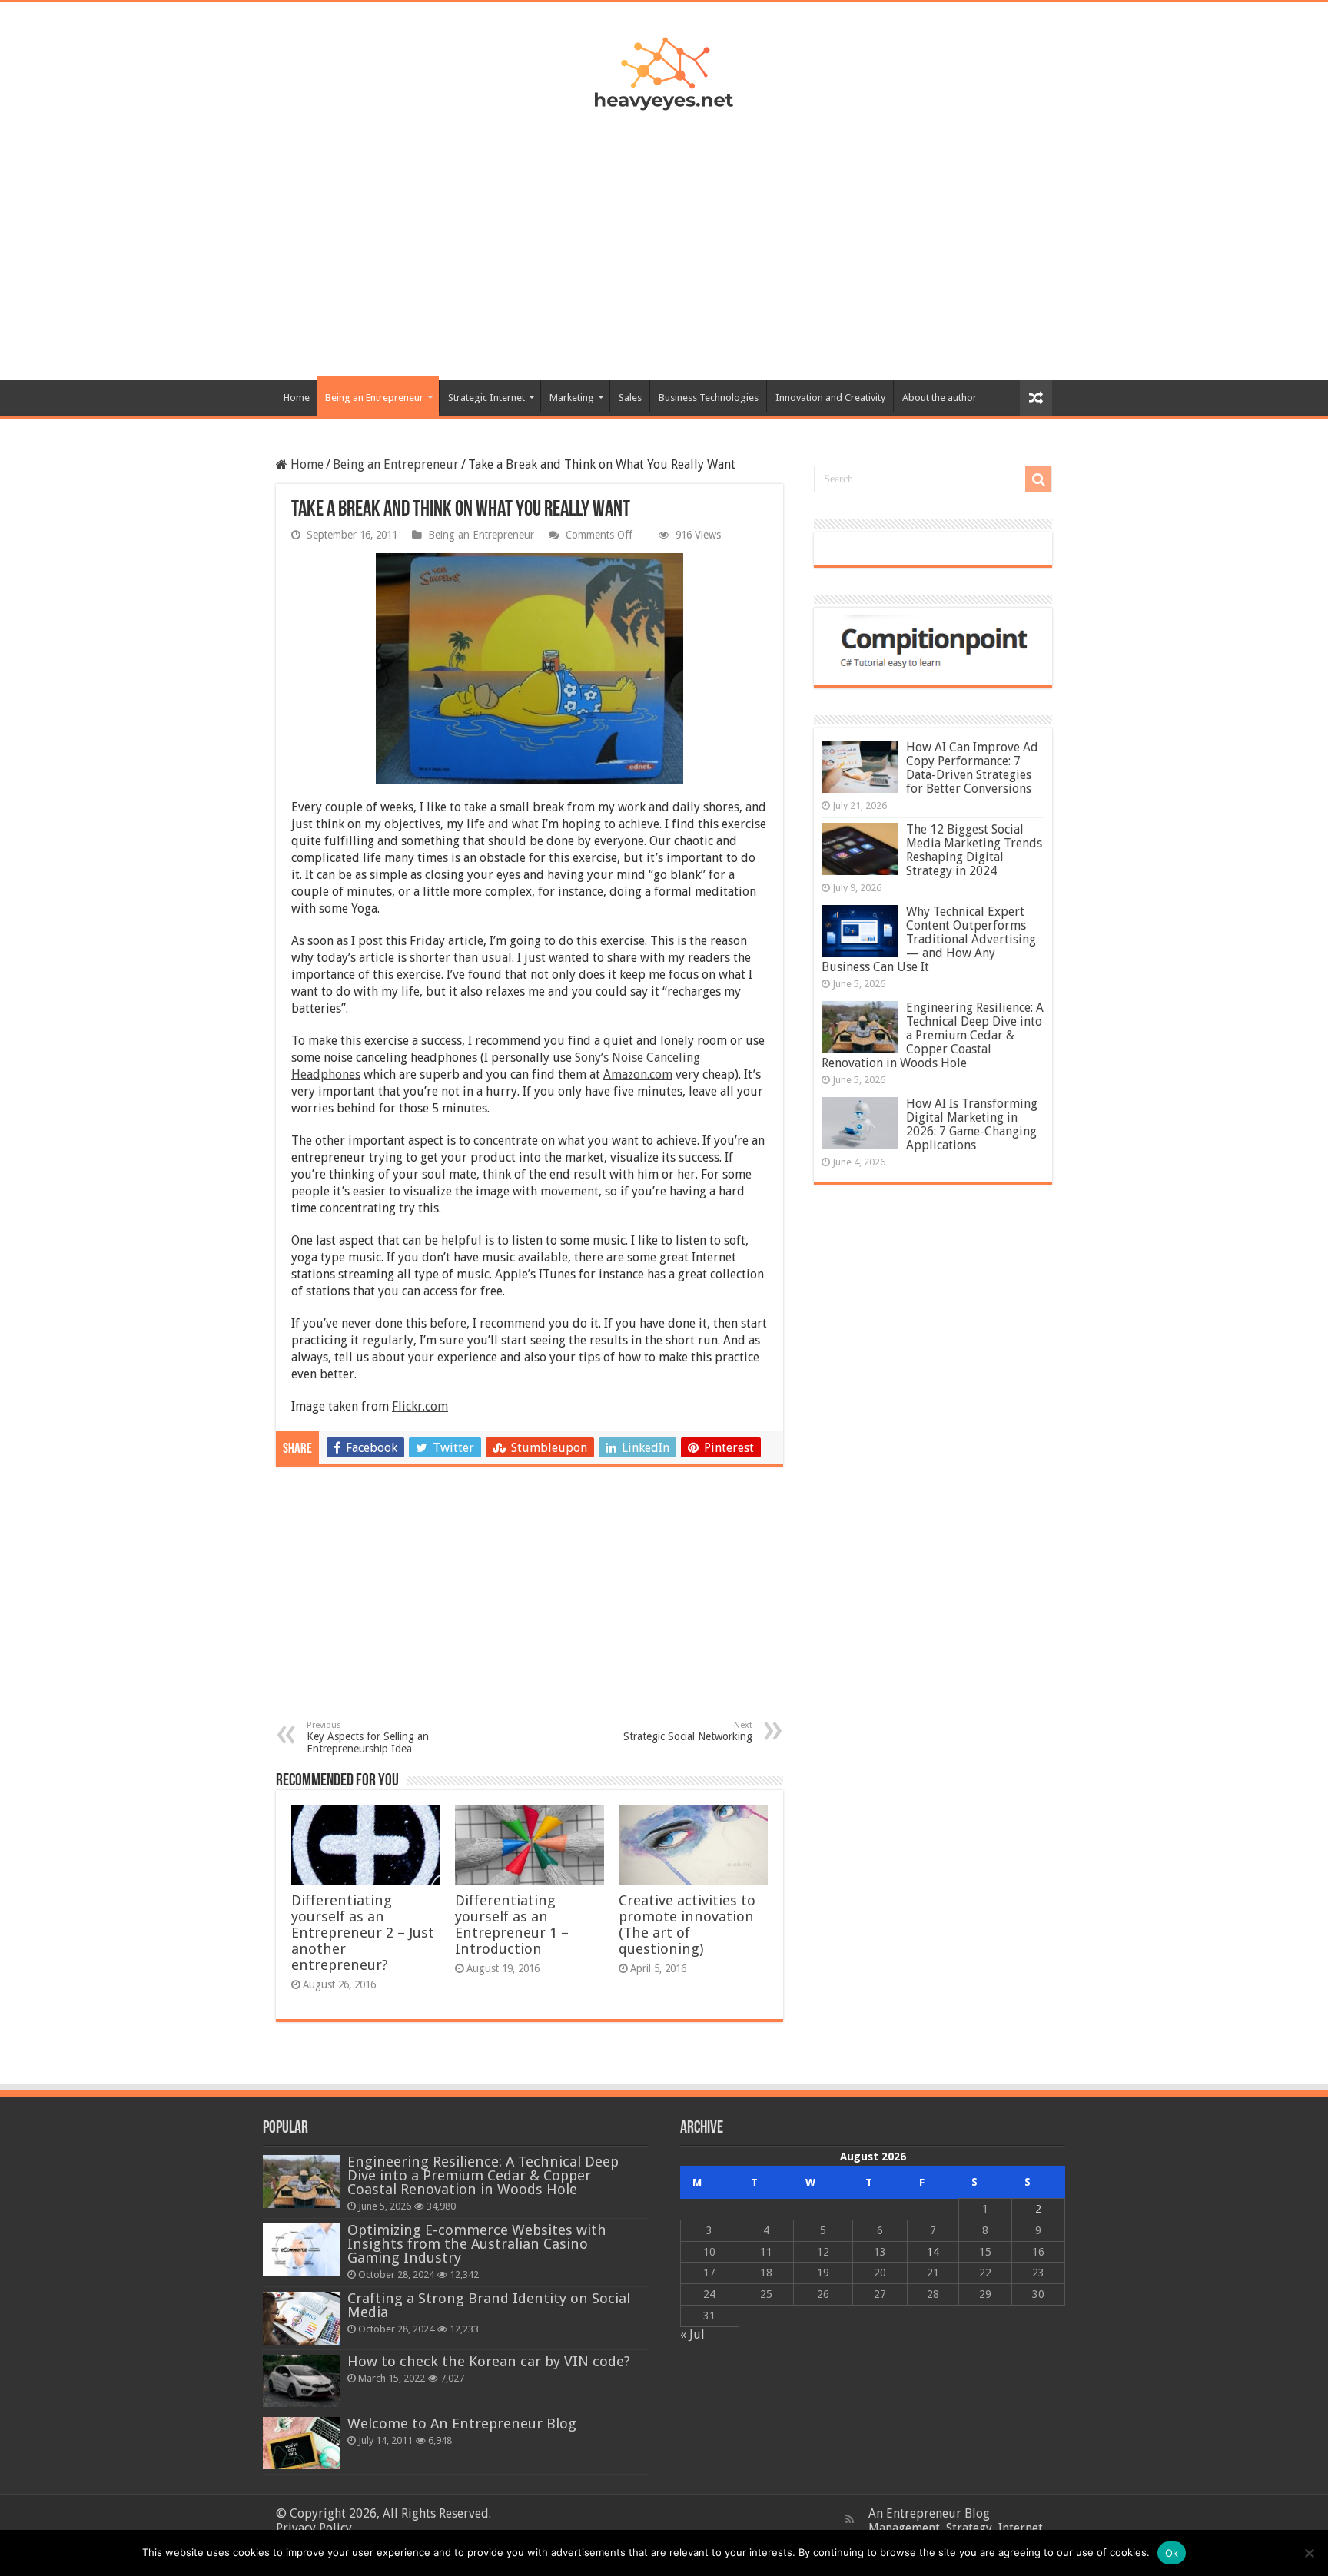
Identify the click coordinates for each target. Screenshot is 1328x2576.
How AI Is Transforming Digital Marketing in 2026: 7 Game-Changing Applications (972, 1124)
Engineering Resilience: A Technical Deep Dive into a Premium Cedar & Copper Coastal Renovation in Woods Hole (933, 1035)
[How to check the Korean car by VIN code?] (301, 2381)
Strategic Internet (486, 398)
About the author (940, 398)
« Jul (692, 2334)
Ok (1172, 2553)
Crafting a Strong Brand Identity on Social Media (489, 2305)
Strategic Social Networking (688, 1731)
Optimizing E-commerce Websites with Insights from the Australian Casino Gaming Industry (477, 2244)
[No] (1309, 2553)
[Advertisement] (664, 237)
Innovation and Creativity (830, 398)
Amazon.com (638, 1074)
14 (933, 2252)
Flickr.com (420, 1406)
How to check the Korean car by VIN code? (489, 2361)
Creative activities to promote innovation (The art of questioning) (687, 1925)
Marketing (572, 398)
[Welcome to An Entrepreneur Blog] (301, 2443)
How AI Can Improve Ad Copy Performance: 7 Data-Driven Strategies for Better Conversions (972, 768)
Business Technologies (709, 398)
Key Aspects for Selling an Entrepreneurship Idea (368, 1737)
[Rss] (850, 2519)
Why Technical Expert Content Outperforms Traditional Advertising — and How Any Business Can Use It (929, 939)
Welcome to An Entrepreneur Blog (462, 2423)
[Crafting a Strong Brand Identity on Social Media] (301, 2318)
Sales (630, 398)
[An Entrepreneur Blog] (664, 71)
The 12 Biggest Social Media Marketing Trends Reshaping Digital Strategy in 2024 (974, 850)
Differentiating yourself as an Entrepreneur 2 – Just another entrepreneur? (363, 1933)
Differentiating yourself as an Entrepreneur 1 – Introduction (512, 1925)
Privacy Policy (314, 2528)
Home (297, 398)
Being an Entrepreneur (374, 398)
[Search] (1038, 479)
